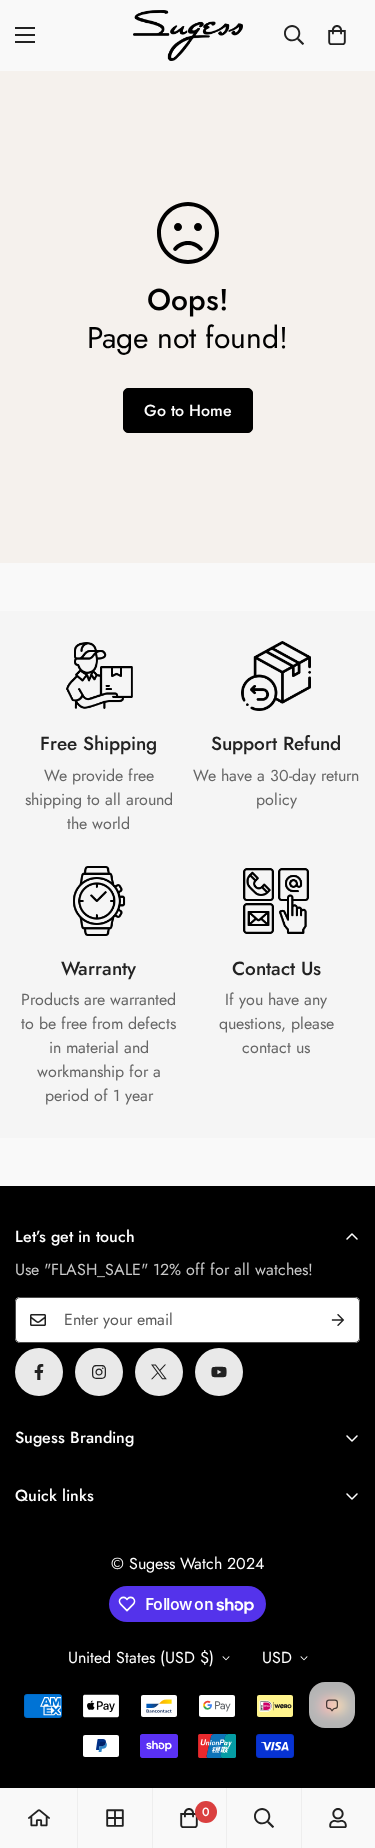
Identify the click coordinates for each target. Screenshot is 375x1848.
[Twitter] (159, 1372)
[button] (337, 35)
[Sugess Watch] (188, 35)
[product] (39, 1818)
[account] (338, 1818)
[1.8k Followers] (39, 1372)
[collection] (115, 1818)
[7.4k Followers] (99, 1372)
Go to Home (188, 410)
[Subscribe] (338, 1320)
